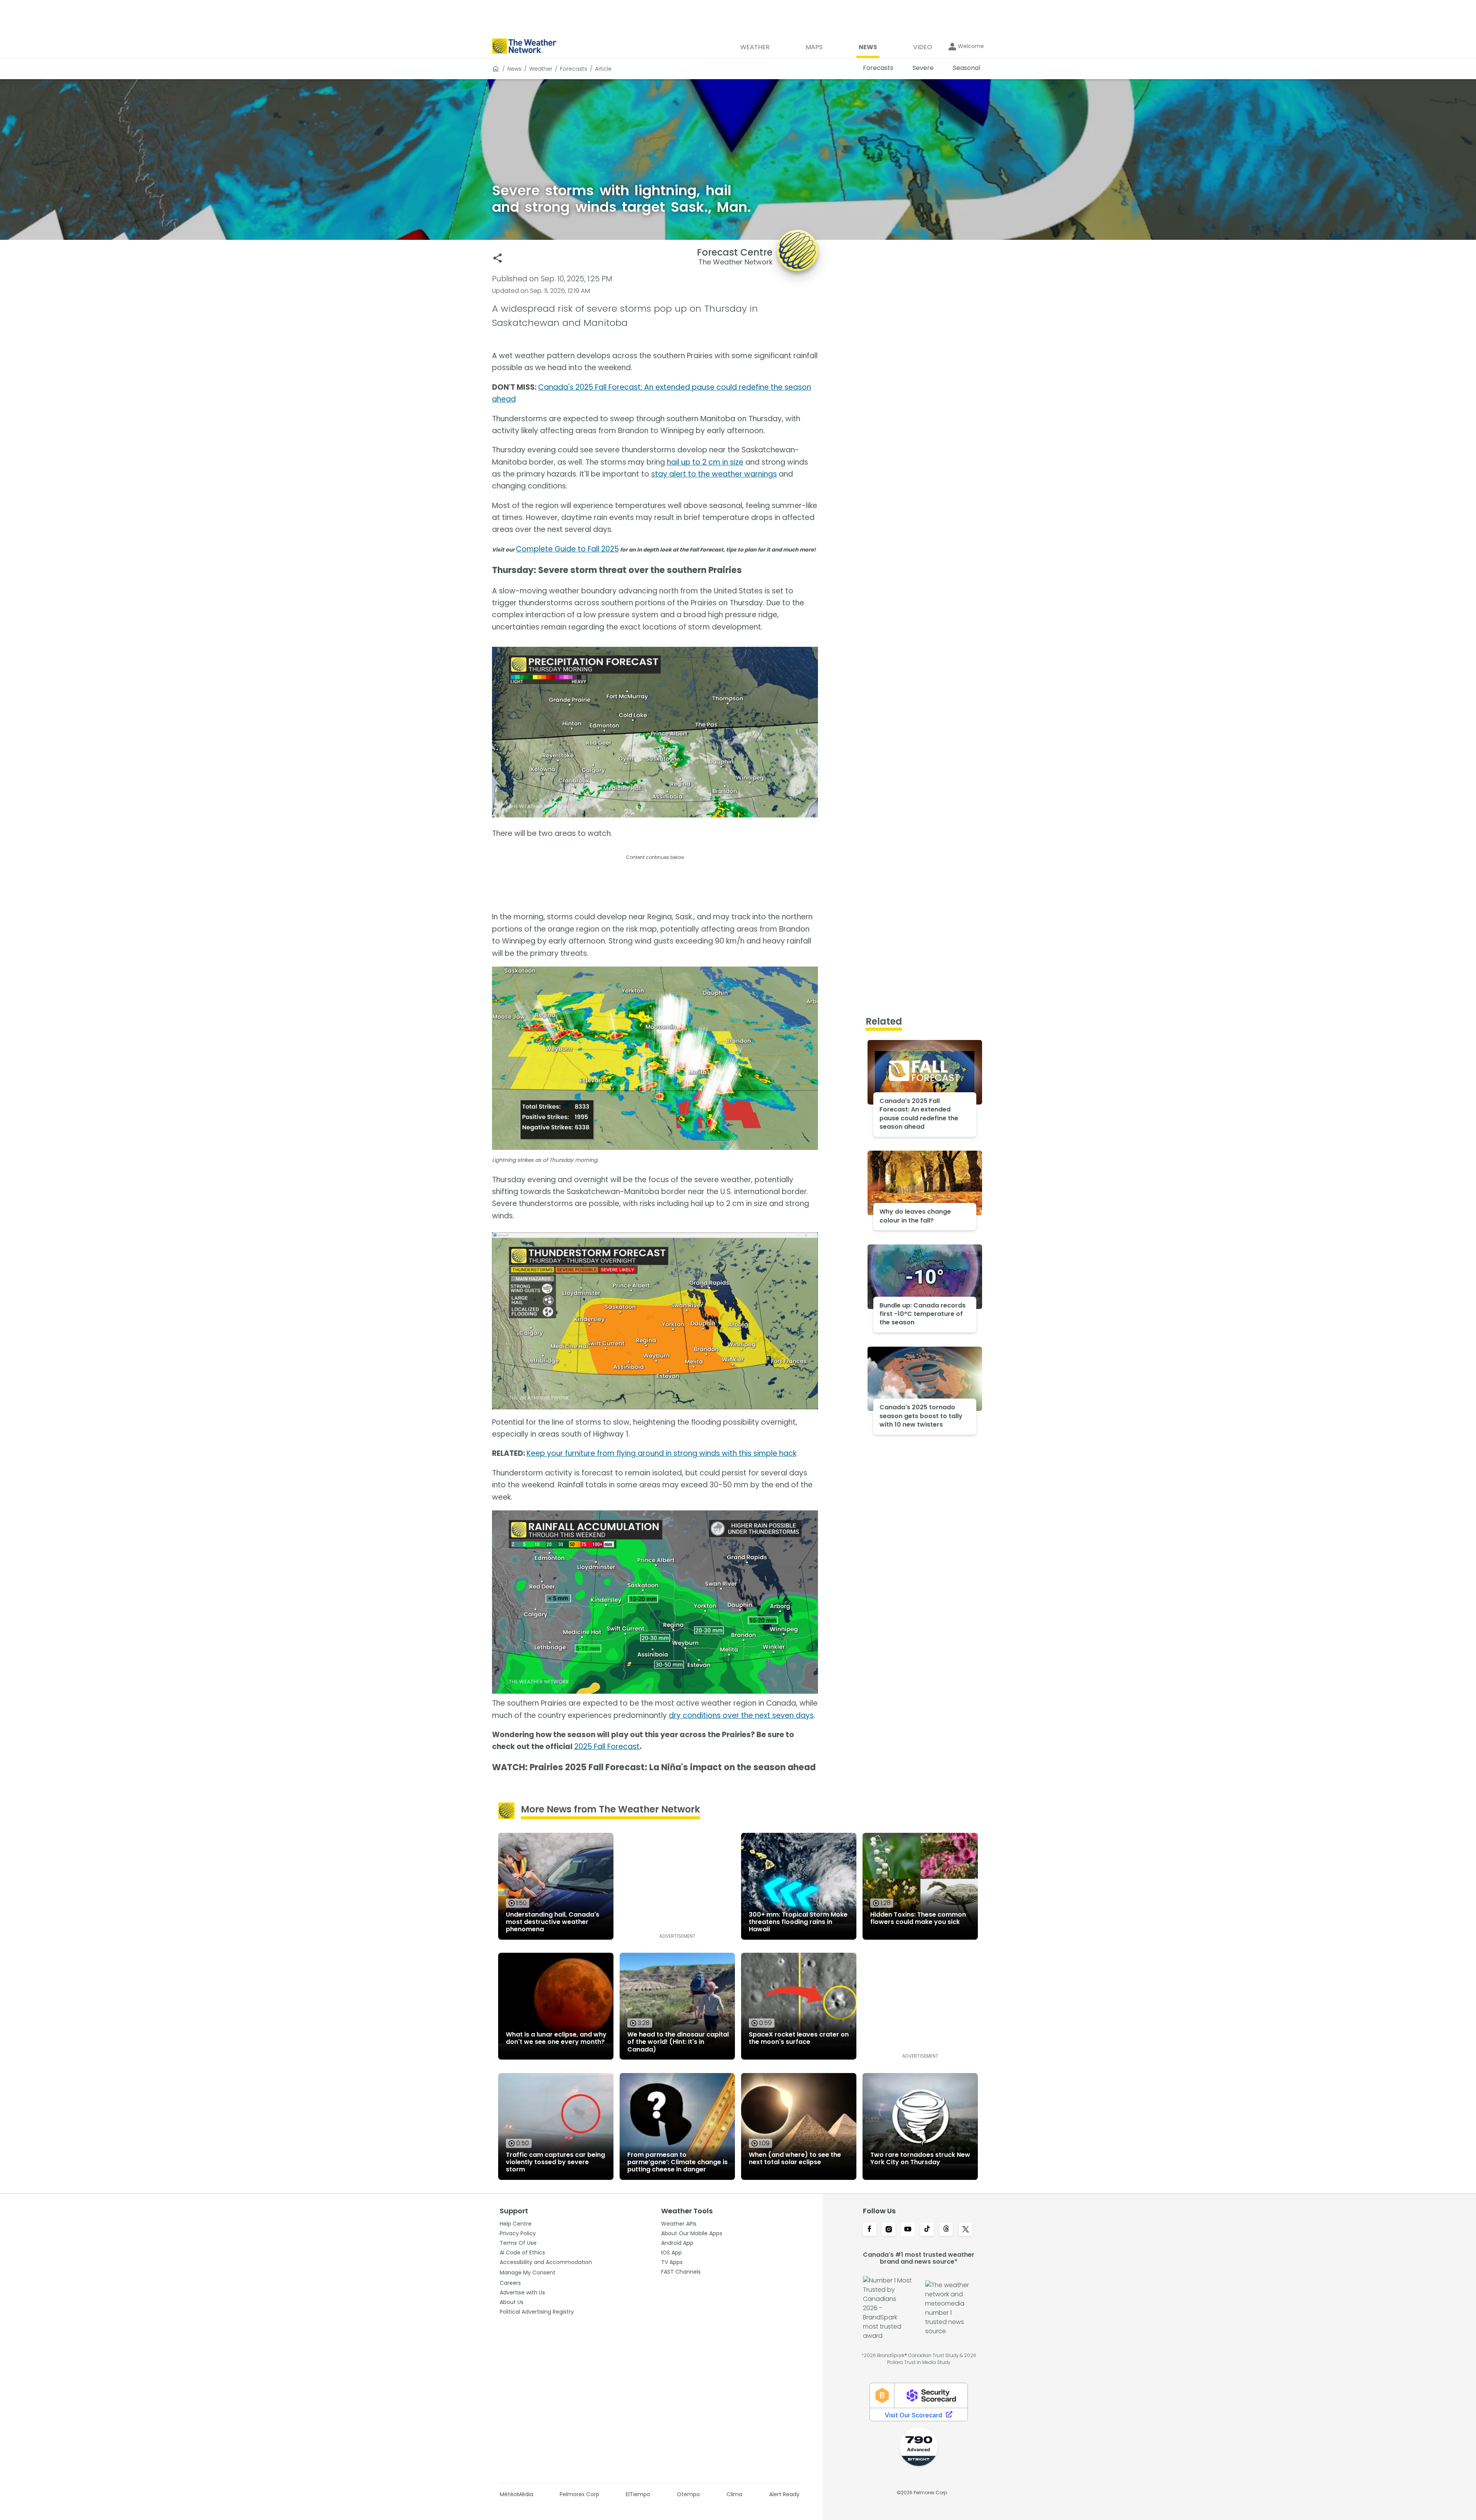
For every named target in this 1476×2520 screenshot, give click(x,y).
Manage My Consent (528, 2272)
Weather (541, 69)
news (514, 69)
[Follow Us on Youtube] (908, 2230)
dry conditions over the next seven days (741, 1715)
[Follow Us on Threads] (946, 2230)
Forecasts (574, 69)
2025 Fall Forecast (607, 1747)
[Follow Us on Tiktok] (927, 2230)
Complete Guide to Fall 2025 (567, 549)
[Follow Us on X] (966, 2230)
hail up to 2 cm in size (705, 462)
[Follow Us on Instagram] (889, 2230)
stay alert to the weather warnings (714, 474)
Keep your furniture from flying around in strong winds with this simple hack (662, 1453)
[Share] (498, 258)
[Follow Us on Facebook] (869, 2230)
